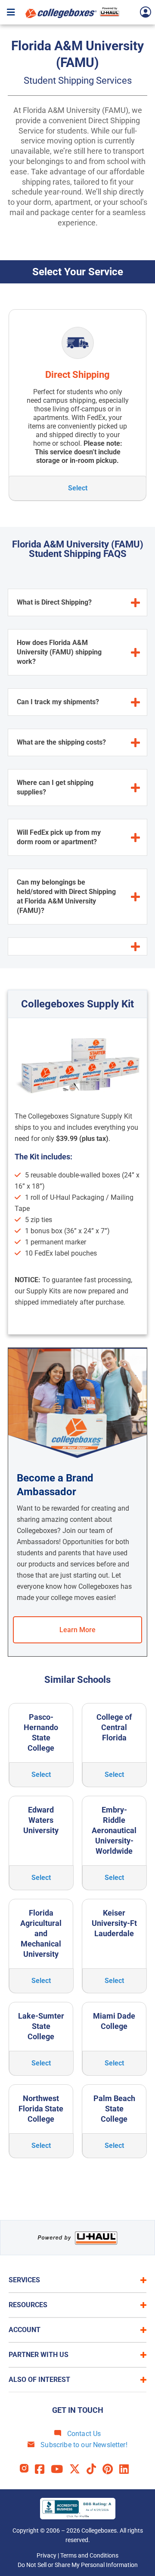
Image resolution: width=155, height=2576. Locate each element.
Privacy (46, 2555)
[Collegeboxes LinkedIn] (127, 2469)
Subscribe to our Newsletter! (83, 2445)
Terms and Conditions (89, 2555)
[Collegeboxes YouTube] (60, 2469)
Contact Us (83, 2434)
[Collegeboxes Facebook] (43, 2469)
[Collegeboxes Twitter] (78, 2469)
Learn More (77, 1630)
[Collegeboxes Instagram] (27, 2469)
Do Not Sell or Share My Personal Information (78, 2565)
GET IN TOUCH (78, 2410)
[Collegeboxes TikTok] (95, 2469)
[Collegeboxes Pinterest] (111, 2469)
